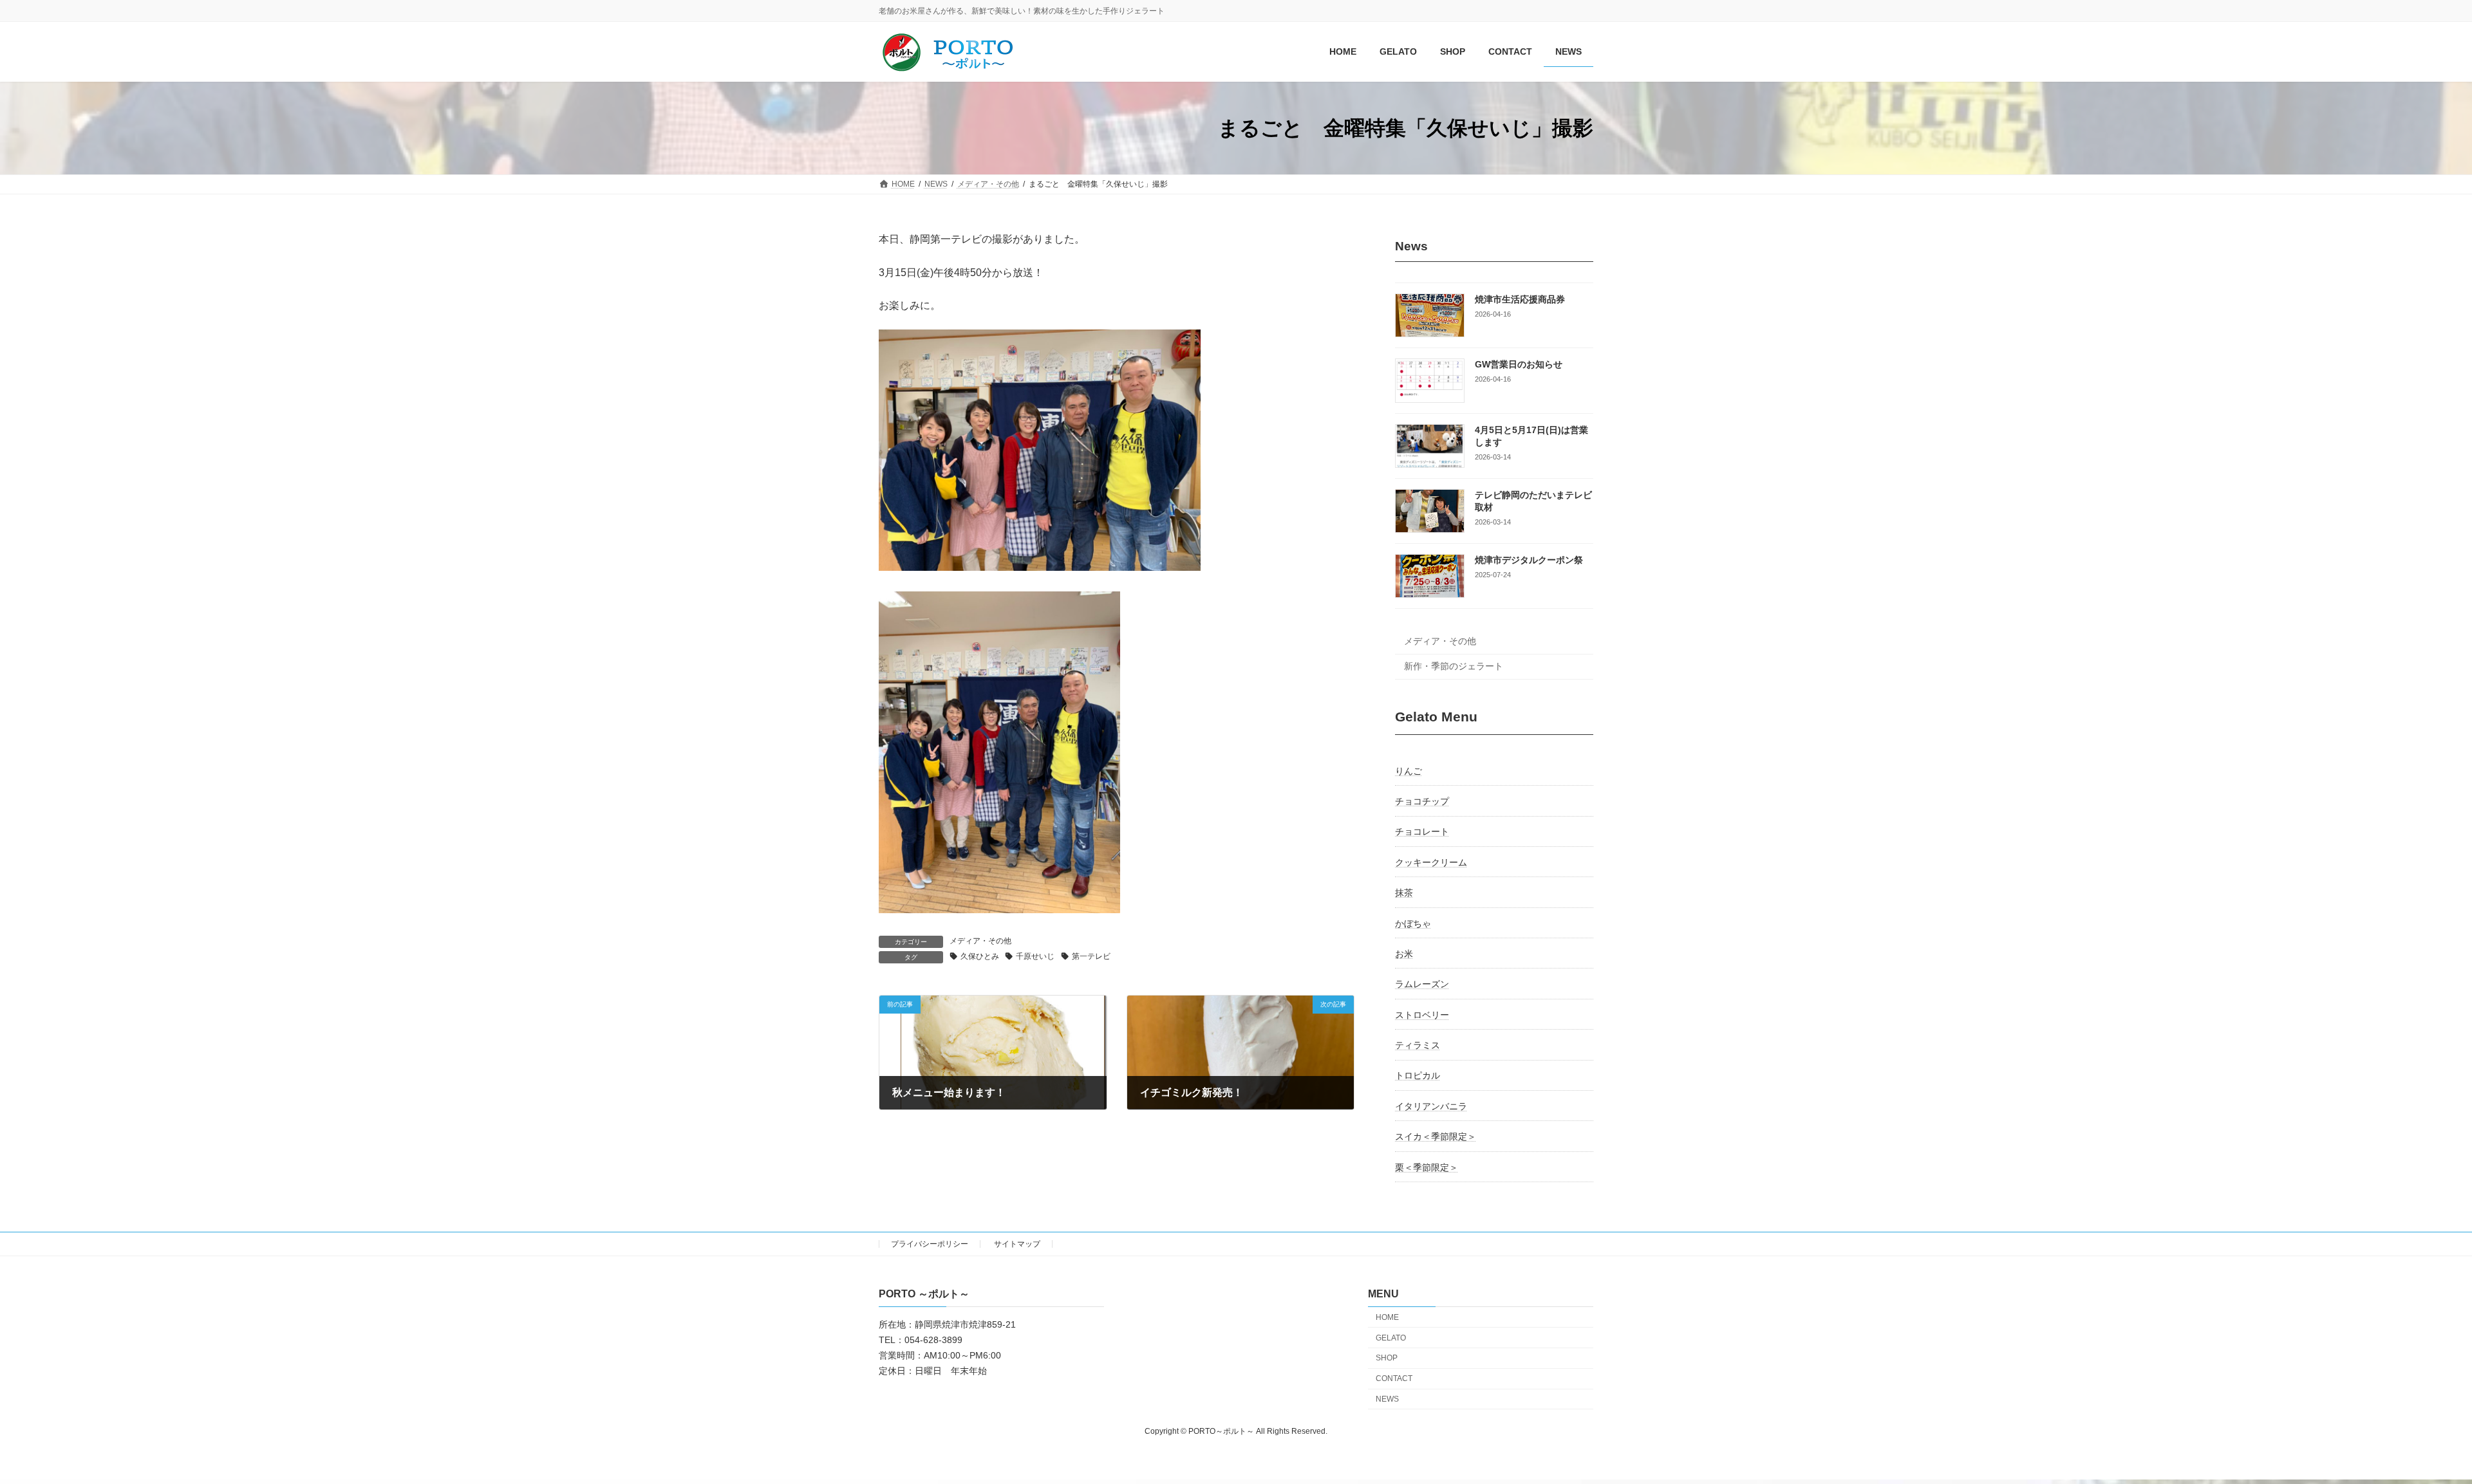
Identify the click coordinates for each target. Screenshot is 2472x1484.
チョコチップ (1422, 801)
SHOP (1387, 1359)
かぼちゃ (1413, 923)
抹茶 (1404, 893)
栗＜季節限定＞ (1427, 1167)
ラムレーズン (1422, 985)
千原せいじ (1035, 956)
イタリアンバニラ (1431, 1106)
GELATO (1391, 1338)
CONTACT (1394, 1378)
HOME (1387, 1317)
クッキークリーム (1431, 862)
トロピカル (1418, 1076)
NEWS (1387, 1399)
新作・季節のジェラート (1454, 666)
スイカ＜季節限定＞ (1436, 1137)
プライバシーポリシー (930, 1244)
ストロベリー (1422, 1015)
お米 (1404, 954)
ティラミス (1418, 1045)
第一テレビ (1091, 956)
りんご (1409, 771)
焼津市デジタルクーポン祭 (1529, 561)
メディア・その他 (980, 941)
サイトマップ (1017, 1244)
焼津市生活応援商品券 (1520, 299)
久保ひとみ (980, 956)
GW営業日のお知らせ (1519, 365)
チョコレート (1422, 832)
